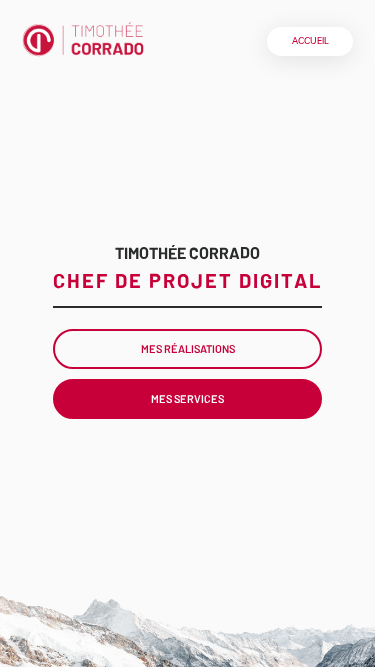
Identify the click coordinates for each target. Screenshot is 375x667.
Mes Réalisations (188, 348)
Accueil (310, 40)
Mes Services (187, 398)
